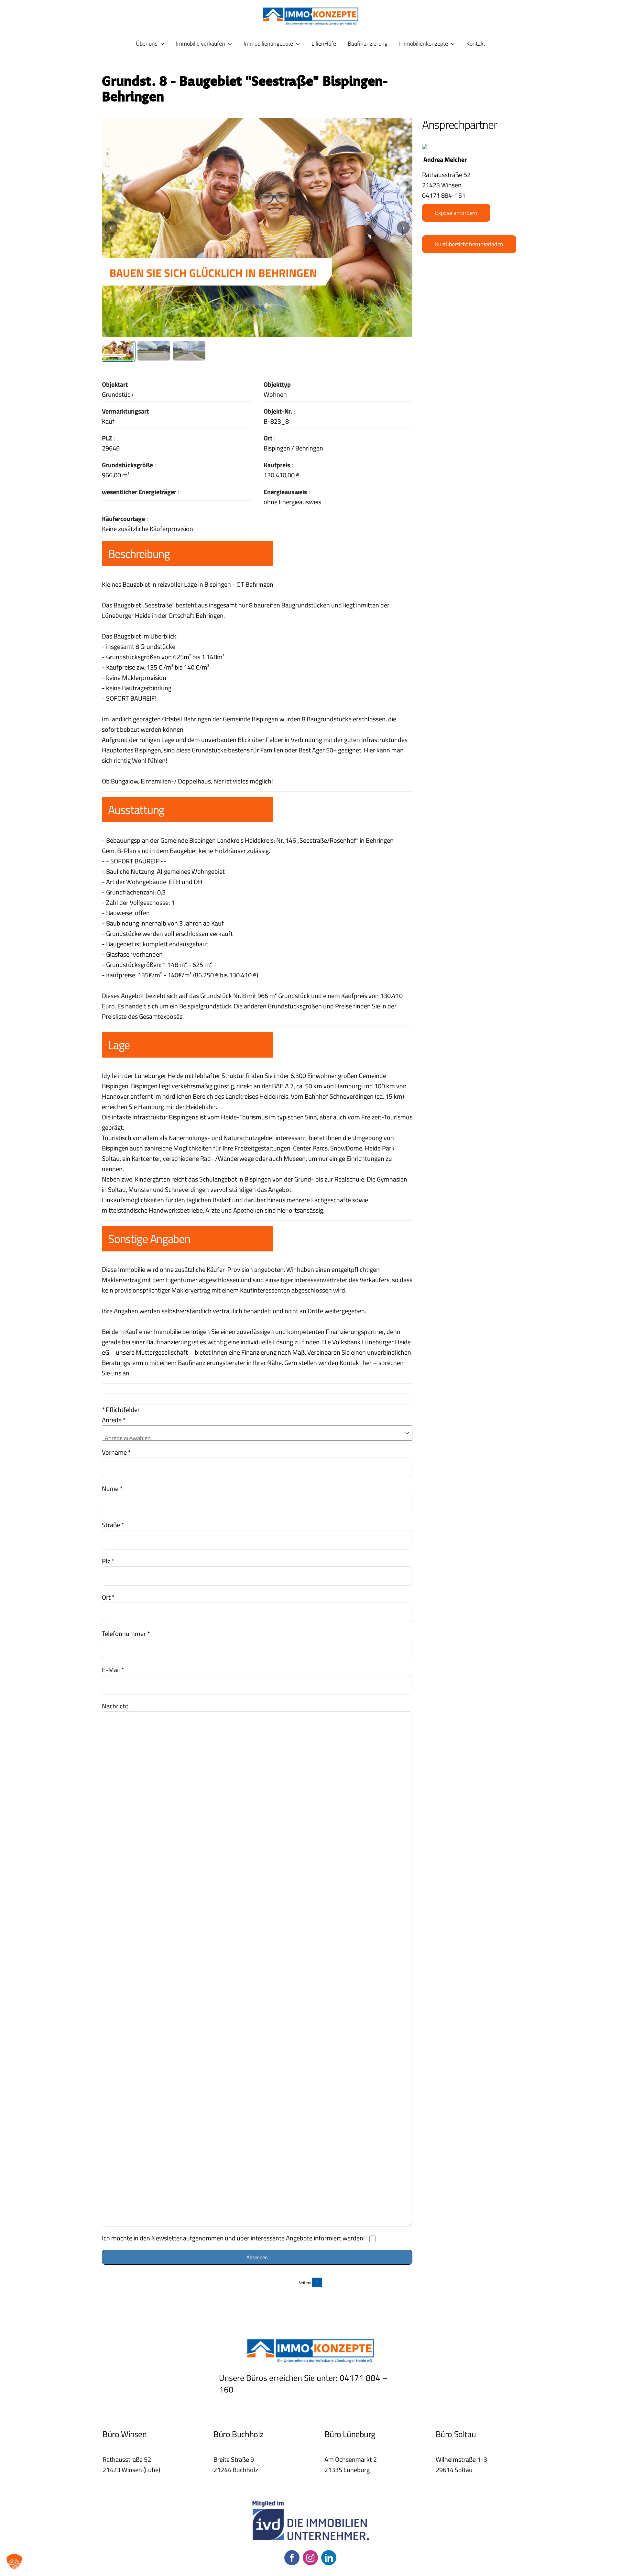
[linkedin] (329, 2558)
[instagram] (310, 2558)
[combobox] (256, 1438)
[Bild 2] (154, 351)
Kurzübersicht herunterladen (469, 244)
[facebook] (292, 2558)
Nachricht (115, 1706)
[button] (14, 2562)
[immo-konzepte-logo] (310, 10)
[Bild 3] (189, 351)
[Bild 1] (118, 351)
